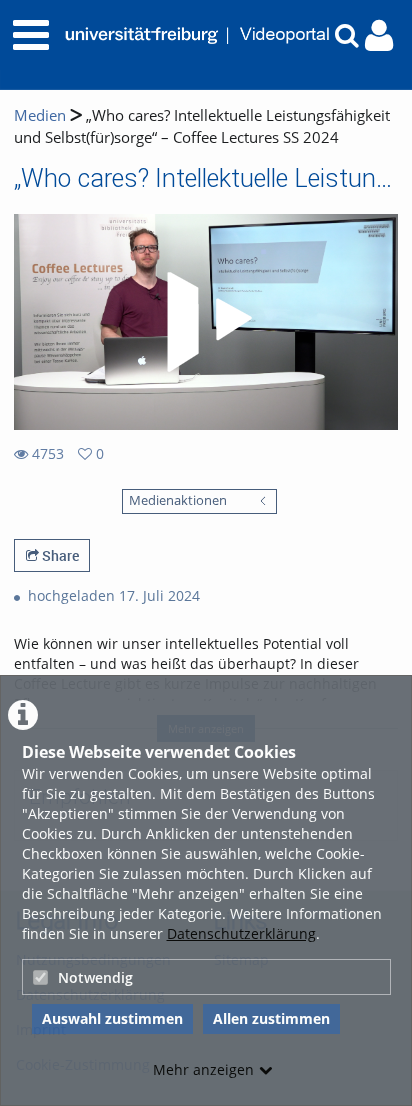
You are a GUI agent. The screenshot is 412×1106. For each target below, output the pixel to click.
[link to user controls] (379, 35)
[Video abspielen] (206, 322)
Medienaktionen (178, 500)
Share (59, 555)
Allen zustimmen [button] (271, 1018)
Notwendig (95, 977)
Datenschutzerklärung (241, 933)
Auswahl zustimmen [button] (112, 1018)
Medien (40, 115)
